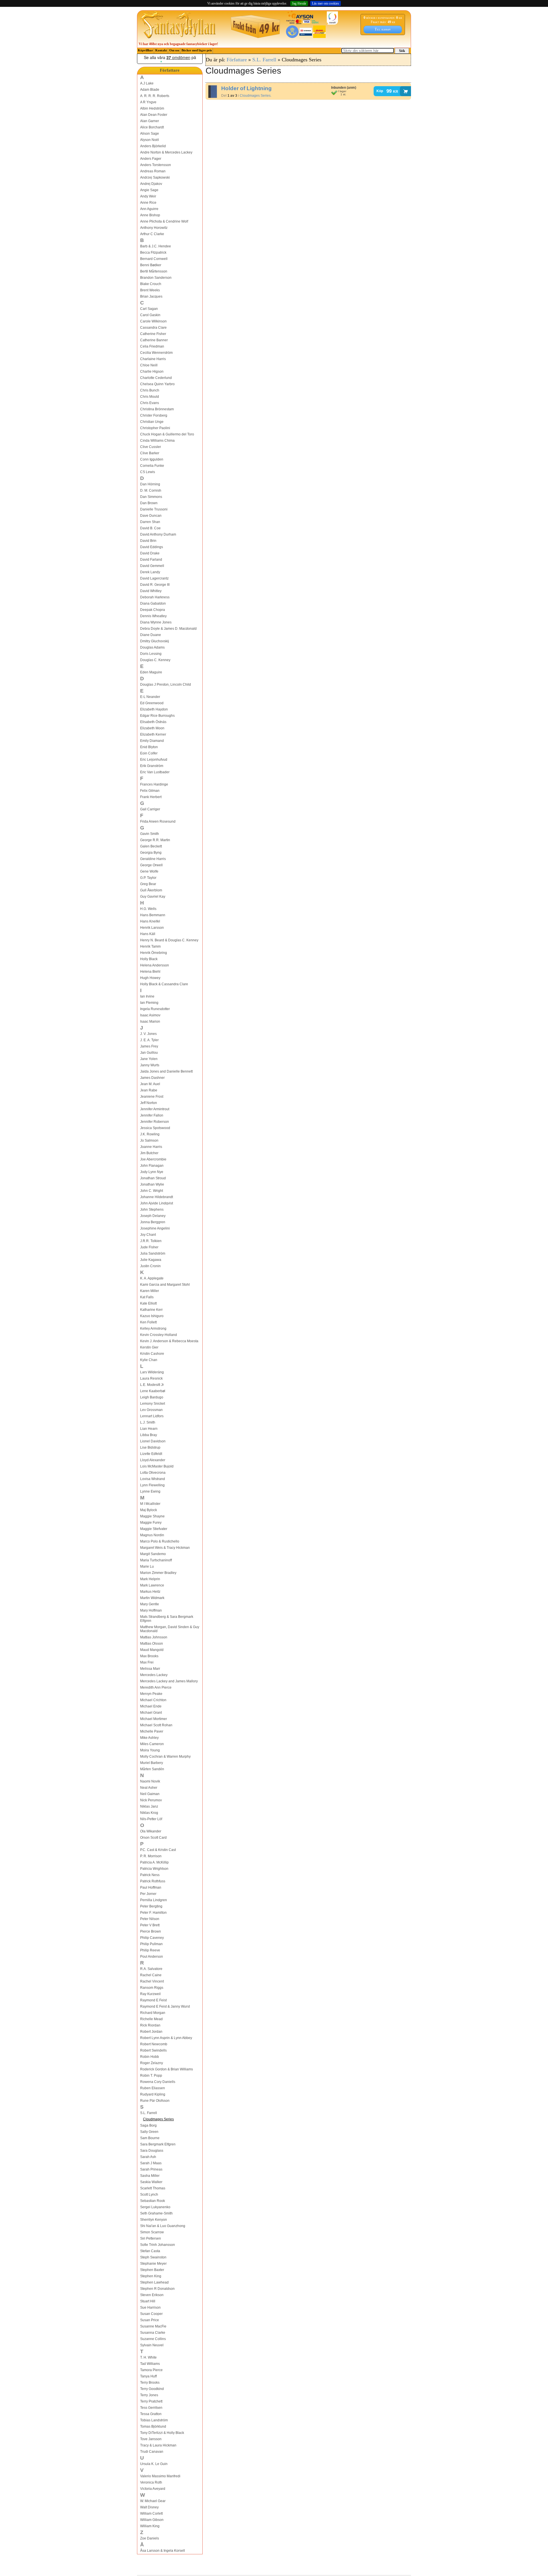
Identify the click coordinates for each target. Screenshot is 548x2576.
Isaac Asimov (150, 1015)
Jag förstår (299, 3)
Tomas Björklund (153, 2426)
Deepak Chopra (153, 610)
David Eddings (152, 547)
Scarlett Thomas (153, 2188)
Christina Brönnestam (157, 409)
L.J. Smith (148, 1422)
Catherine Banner (154, 340)
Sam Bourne (150, 2138)
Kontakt (161, 50)
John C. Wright (152, 1191)
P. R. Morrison (151, 1856)
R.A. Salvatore (151, 1969)
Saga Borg (148, 2125)
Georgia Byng (151, 853)
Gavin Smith (150, 834)
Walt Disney (149, 2507)
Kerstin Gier (149, 1347)
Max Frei (147, 1662)
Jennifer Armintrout (155, 1109)
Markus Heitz (150, 1592)
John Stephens (152, 1210)
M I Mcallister (150, 1504)
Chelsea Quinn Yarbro (157, 384)
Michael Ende (151, 1706)
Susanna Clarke (153, 2333)
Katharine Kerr (151, 1310)
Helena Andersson (155, 965)
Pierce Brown (151, 1931)
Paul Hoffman (151, 1887)
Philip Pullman (151, 1944)
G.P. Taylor (148, 878)
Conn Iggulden (152, 459)
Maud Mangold (152, 1650)
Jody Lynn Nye (152, 1172)
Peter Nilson (150, 1919)
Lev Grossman (151, 1410)
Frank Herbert (151, 797)
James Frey (149, 1046)
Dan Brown (149, 503)
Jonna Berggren (153, 1222)
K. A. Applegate (152, 1278)
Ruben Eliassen (153, 2088)
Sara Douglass (152, 2151)
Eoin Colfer (149, 753)
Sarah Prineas (151, 2169)
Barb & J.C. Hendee (156, 246)
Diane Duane (151, 635)
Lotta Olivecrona (153, 1473)
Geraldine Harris (153, 859)
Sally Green (149, 2132)
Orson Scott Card (153, 1838)
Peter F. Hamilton (153, 1913)
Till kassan (383, 29)
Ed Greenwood (152, 703)
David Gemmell (152, 566)
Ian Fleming (149, 1003)
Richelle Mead (151, 2019)
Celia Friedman (152, 346)
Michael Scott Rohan (156, 1725)
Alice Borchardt (152, 127)
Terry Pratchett (151, 2401)
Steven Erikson (152, 2295)
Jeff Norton (149, 1103)
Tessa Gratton (151, 2414)
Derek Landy (150, 572)
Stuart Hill (148, 2301)
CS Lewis (148, 472)
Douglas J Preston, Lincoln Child (166, 685)
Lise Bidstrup (150, 1448)
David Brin (148, 541)
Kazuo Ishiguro (152, 1316)
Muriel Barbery (152, 1763)
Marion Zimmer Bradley (158, 1573)
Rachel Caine (151, 1975)
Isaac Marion (150, 1021)
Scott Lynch (149, 2195)
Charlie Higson (152, 372)
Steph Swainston (153, 2257)
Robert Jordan (151, 2032)
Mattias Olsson (152, 1644)
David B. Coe (150, 528)
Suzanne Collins (153, 2339)
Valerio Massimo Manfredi (160, 2476)
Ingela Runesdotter (155, 1009)
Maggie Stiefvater (154, 1529)
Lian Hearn (149, 1429)
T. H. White (148, 2357)
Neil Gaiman (150, 1794)
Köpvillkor (145, 50)
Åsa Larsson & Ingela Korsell (163, 2551)
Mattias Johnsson (154, 1637)
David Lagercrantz (154, 578)
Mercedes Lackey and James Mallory (169, 1681)
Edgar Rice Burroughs (157, 716)
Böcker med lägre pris (197, 50)
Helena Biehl (150, 972)
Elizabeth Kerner (153, 734)
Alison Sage (150, 134)
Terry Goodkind (152, 2389)
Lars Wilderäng (152, 1372)
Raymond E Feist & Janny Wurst (165, 2006)
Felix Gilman (150, 791)
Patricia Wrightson (154, 1869)
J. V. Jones (148, 1034)
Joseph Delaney (153, 1216)
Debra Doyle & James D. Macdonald (168, 629)
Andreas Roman (153, 171)
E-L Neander (150, 697)
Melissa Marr (150, 1669)
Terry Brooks (150, 2383)
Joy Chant (148, 1235)
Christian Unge (152, 422)
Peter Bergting (151, 1906)
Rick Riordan (150, 2025)
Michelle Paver (152, 1731)
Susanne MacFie (153, 2326)
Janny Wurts (150, 1065)
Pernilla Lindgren (154, 1900)
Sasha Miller (150, 2176)
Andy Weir (148, 196)
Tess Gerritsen (151, 2408)
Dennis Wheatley (153, 616)
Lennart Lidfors (152, 1416)
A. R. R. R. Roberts (155, 96)
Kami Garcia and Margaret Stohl (165, 1285)
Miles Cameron (152, 1744)
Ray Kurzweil (150, 1994)
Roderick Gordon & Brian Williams (167, 2069)
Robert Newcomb (154, 2044)
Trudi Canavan (152, 2452)
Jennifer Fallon (152, 1115)
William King (150, 2526)
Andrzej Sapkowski (155, 177)
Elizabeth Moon (152, 728)
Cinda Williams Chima (157, 441)
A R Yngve (148, 102)
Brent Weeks (150, 290)
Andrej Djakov (151, 184)
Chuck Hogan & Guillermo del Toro (167, 434)
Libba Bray (149, 1435)
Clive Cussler (151, 447)
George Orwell (151, 865)
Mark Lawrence (152, 1585)
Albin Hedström (152, 108)
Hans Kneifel (150, 921)
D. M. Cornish (151, 490)
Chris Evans (150, 403)
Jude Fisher (149, 1247)
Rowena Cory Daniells (158, 2082)
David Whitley (151, 591)
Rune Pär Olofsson (155, 2101)
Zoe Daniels (150, 2538)
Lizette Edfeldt (151, 1454)
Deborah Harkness (155, 597)
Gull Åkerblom (151, 890)
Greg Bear (148, 884)
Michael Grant (151, 1713)
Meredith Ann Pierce (156, 1687)
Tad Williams (150, 2364)
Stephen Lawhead (154, 2282)
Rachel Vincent (152, 1981)
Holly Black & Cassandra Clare (164, 984)
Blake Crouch (151, 284)
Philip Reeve (150, 1950)
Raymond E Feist (153, 2000)
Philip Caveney (152, 1938)
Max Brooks (149, 1656)
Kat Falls (147, 1297)
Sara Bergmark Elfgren (158, 2144)
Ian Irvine (147, 996)
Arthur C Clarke (152, 234)
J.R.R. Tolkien (151, 1241)
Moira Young (150, 1750)
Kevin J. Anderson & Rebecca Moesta (169, 1341)
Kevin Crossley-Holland (159, 1335)
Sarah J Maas (151, 2163)
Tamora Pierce (151, 2370)
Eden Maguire (151, 672)
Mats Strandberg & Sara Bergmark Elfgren (167, 1619)
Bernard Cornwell (154, 259)
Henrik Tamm (150, 946)
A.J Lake (147, 83)
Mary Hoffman (151, 1610)
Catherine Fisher (153, 334)
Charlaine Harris (153, 359)
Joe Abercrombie (153, 1159)
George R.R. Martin (155, 840)
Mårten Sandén (152, 1769)
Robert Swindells (153, 2050)
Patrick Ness (150, 1875)
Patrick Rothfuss (153, 1881)
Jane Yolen (149, 1059)
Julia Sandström (153, 1253)
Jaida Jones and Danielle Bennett (166, 1071)
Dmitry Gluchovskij (155, 641)
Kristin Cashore (152, 1354)
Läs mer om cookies (326, 3)
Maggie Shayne (152, 1516)
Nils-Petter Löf (151, 1819)
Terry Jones (149, 2395)
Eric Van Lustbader (155, 772)
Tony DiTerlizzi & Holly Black (162, 2433)
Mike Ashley (149, 1738)
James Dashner (152, 1078)
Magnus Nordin (152, 1535)
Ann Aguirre (149, 209)
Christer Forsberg (154, 415)
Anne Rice (148, 203)
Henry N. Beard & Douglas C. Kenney (169, 940)
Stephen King (151, 2276)
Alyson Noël (150, 140)
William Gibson (152, 2520)
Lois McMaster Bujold (157, 1466)
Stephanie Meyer (153, 2264)
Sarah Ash (148, 2157)
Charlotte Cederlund (156, 378)
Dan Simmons (151, 497)
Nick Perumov (151, 1800)
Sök (402, 51)
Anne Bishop (150, 215)
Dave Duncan (151, 516)
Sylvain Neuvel (152, 2345)
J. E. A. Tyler (149, 1040)
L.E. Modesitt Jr (152, 1385)
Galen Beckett (151, 846)
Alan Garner (150, 121)
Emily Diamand (152, 741)
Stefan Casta (150, 2251)
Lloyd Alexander (153, 1460)
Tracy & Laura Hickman (158, 2445)
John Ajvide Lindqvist (157, 1203)
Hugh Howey (150, 978)
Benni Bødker (151, 265)
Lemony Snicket (153, 1404)
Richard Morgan (153, 2013)
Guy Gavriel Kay (153, 897)
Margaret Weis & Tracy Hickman (165, 1548)
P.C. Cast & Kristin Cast (158, 1850)
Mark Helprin (150, 1579)
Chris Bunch (150, 390)
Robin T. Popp (151, 2076)
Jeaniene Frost (152, 1097)
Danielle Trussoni (154, 509)
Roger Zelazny (152, 2063)
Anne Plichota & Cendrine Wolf (164, 221)
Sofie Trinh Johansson (158, 2245)
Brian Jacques (151, 296)
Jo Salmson (149, 1140)
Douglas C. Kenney (155, 660)
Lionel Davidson (153, 1441)
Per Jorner (148, 1894)
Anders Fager (151, 159)
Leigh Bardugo (152, 1397)
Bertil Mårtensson (154, 271)
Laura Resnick (151, 1378)
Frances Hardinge (154, 784)
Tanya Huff (148, 2376)
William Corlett (151, 2514)
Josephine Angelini (155, 1228)
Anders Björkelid (153, 146)
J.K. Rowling (150, 1134)
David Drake (150, 553)
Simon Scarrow (152, 2232)
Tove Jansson (151, 2439)
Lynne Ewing (150, 1491)
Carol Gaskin (150, 315)
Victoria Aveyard (153, 2489)
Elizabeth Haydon (154, 709)
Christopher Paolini (155, 428)
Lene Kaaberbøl (153, 1391)
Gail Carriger (150, 809)
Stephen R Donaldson (157, 2289)
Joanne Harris (151, 1147)
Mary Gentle (150, 1604)
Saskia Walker (151, 2182)
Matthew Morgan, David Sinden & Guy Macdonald (170, 1629)
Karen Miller (150, 1291)
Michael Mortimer (154, 1719)
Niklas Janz (149, 1806)
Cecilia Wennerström (156, 353)
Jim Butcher (149, 1153)
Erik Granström (152, 766)
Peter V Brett (150, 1925)
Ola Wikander (151, 1831)
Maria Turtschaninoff (156, 1560)
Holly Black (149, 959)
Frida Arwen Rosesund (158, 821)
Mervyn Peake (151, 1694)
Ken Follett (148, 1322)
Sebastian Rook (153, 2201)
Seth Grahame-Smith (156, 2213)
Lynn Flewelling (152, 1485)
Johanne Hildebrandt (157, 1197)
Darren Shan (150, 522)
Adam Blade (150, 90)
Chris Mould (150, 397)
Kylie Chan (149, 1360)
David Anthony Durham (158, 534)
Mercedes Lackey (154, 1675)
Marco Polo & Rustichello (160, 1541)
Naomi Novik (150, 1781)
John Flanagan (152, 1166)
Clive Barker (150, 453)
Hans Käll (148, 934)
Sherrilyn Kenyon (154, 2220)
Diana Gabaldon (153, 603)
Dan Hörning (150, 484)
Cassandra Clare (153, 328)
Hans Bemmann (153, 915)
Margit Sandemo (153, 1554)
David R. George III (155, 585)
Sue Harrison (150, 2308)
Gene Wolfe (149, 871)
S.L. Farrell (149, 2113)
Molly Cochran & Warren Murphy (165, 1757)
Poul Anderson (152, 1957)
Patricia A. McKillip (154, 1862)
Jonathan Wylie (152, 1184)
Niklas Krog (149, 1813)
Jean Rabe (149, 1090)
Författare (170, 70)
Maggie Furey (151, 1523)
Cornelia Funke (152, 466)
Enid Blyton (149, 747)
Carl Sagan (149, 309)
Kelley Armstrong (153, 1329)
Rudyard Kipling (153, 2094)
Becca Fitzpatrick (153, 253)
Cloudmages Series (158, 2119)
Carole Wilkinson (153, 321)
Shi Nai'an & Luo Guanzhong (163, 2226)
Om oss (174, 50)
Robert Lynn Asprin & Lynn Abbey (166, 2038)
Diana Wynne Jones (156, 622)
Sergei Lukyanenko (155, 2207)
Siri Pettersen (151, 2238)
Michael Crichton (153, 1700)
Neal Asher (149, 1788)
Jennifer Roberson (155, 1122)
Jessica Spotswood (155, 1128)
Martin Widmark (152, 1598)
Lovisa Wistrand (153, 1479)
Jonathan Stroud (153, 1178)
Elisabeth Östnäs (153, 722)
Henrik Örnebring (154, 953)
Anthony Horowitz (154, 228)
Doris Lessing (151, 654)
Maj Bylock (149, 1510)
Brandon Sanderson (156, 278)
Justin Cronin (150, 1266)
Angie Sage (149, 190)
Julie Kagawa (151, 1260)
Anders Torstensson (156, 165)
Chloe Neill (149, 365)
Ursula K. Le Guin (154, 2464)
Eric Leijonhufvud (154, 760)
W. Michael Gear (153, 2501)
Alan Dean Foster (154, 115)
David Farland (151, 560)
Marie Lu (147, 1566)
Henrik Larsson (152, 928)
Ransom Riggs (152, 1988)
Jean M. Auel (150, 1084)
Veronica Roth (151, 2482)
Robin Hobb (150, 2057)
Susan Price (150, 2320)
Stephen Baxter (152, 2270)
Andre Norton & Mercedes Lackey (166, 152)
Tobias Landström (154, 2420)
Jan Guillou (149, 1053)
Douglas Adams (152, 647)
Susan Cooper (151, 2314)
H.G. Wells (148, 909)
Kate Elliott (148, 1303)
